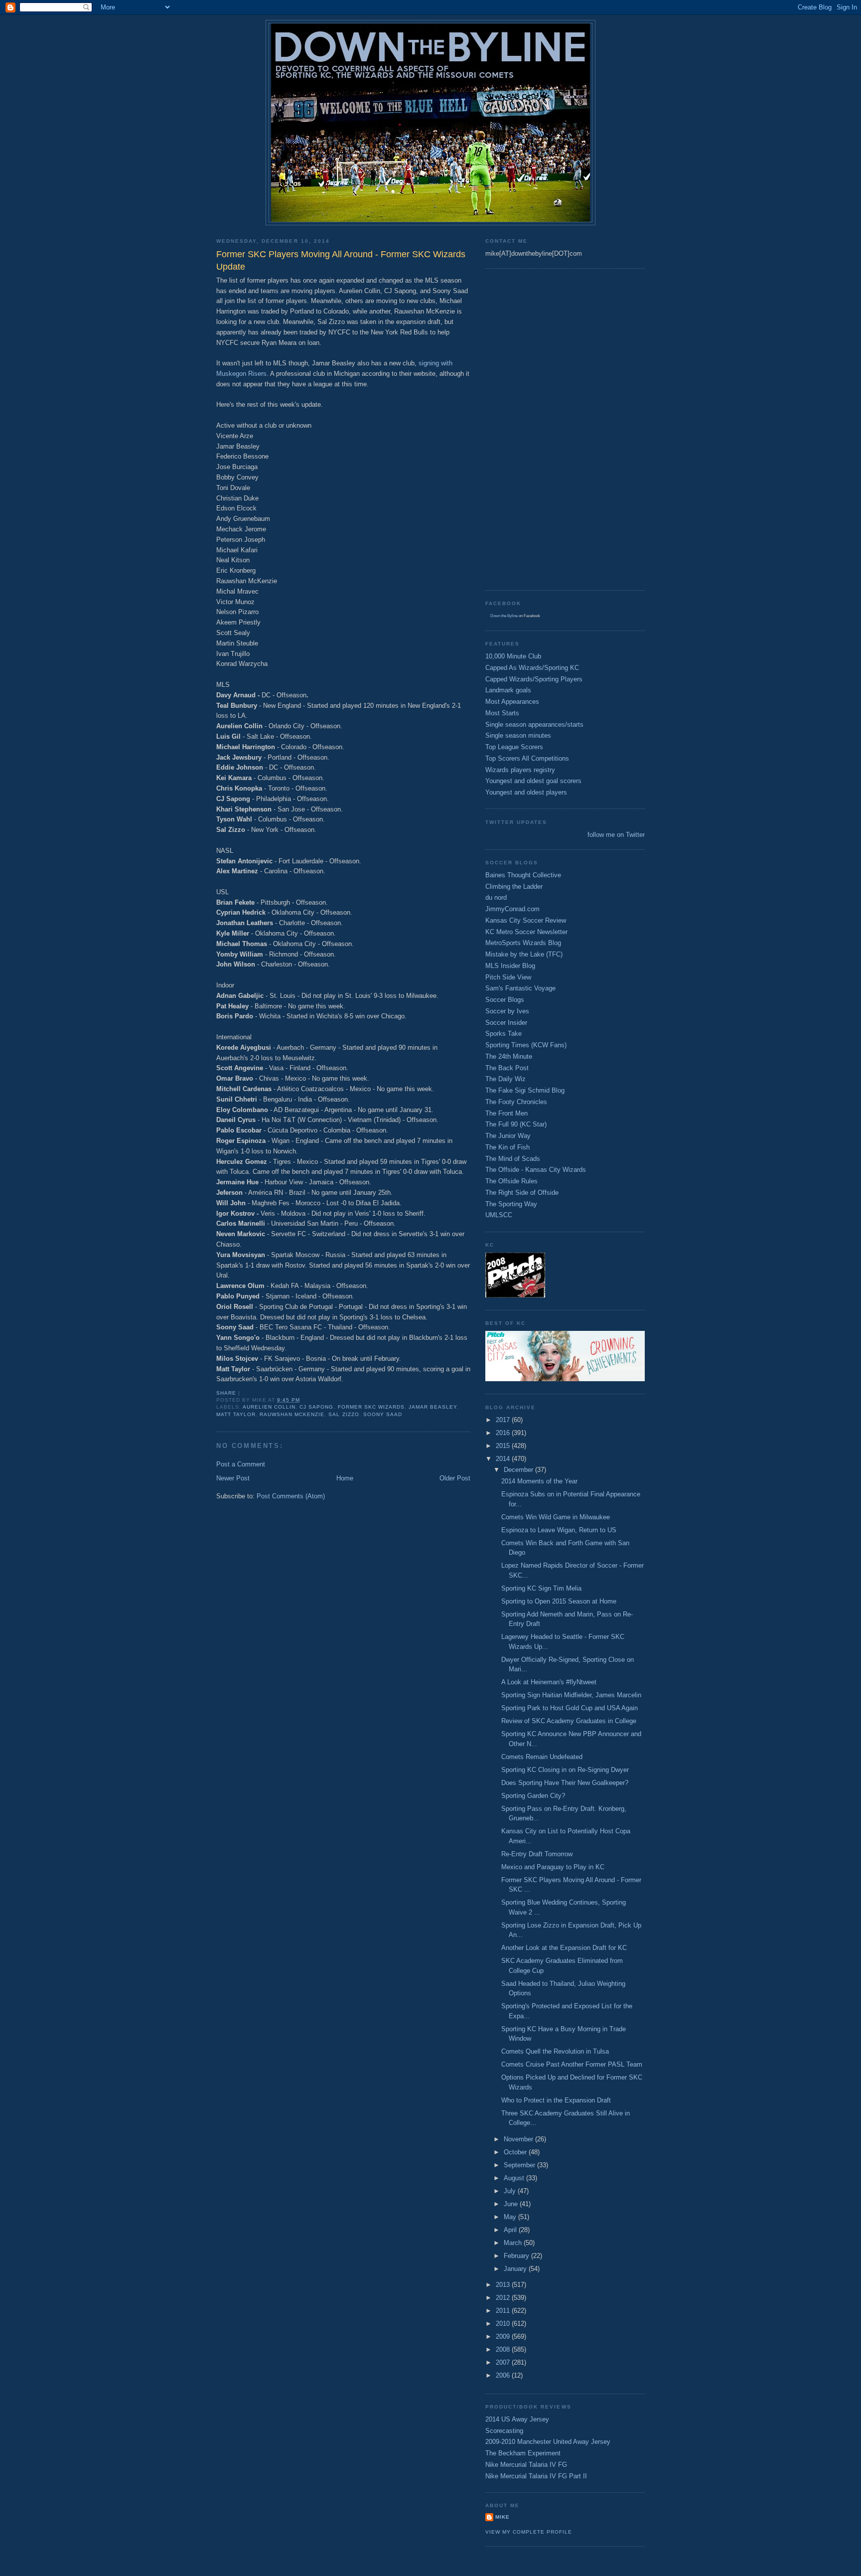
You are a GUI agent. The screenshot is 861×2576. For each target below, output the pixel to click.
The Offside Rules (511, 1181)
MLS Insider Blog (510, 966)
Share (226, 1393)
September (520, 2165)
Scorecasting (504, 2431)
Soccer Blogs (505, 1000)
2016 (504, 1433)
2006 (504, 2375)
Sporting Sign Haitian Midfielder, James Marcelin (571, 1695)
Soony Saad (383, 1414)
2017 (504, 1420)
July (511, 2191)
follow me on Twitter (616, 835)
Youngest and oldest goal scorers (533, 781)
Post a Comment (241, 1464)
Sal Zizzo (344, 1414)
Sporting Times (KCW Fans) (526, 1045)
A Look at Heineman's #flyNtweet (549, 1682)
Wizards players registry (520, 770)
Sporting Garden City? (533, 1796)
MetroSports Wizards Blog (523, 943)
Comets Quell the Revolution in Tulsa (555, 2051)
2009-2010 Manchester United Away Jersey (548, 2442)
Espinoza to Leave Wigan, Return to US (559, 1530)
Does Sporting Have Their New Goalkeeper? (565, 1783)
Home (345, 1478)
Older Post (455, 1478)
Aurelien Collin (269, 1407)
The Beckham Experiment (523, 2453)
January (516, 2269)
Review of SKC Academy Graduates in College (569, 1721)
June (512, 2204)
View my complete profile (529, 2532)
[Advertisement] (525, 428)
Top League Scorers (514, 747)
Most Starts (502, 713)
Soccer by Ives (507, 1011)
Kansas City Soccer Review (526, 920)
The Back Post (507, 1068)
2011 (504, 2311)
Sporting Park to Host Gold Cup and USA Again (570, 1708)
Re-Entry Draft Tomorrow (537, 1854)
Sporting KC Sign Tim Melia (541, 1588)
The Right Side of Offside (522, 1193)
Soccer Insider (506, 1023)
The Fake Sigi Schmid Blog (525, 1090)
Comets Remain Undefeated (542, 1757)
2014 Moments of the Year (539, 1481)
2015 (504, 1446)
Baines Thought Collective (523, 875)
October (516, 2152)
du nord (496, 897)
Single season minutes (518, 735)
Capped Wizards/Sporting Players (534, 679)
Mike (502, 2517)
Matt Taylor (236, 1414)
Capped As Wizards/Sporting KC (532, 668)
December (519, 1470)
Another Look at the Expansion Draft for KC (564, 1948)
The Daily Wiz (505, 1079)
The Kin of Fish (507, 1147)
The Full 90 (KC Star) (516, 1124)
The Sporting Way (511, 1204)
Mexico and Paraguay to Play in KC (553, 1867)
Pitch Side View (508, 977)
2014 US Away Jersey (517, 2419)
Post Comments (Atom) (291, 1496)
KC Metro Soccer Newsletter (526, 932)
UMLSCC (499, 1215)
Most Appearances (512, 702)
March (514, 2243)
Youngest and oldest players (526, 792)
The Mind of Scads (513, 1159)
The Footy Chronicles (516, 1102)
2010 (504, 2324)
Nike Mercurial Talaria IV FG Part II (536, 2476)
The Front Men (506, 1113)
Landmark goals (508, 690)
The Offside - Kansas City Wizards (536, 1170)
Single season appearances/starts (534, 724)
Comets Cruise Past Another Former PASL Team (572, 2064)
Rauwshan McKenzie (292, 1414)
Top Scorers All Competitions (527, 758)
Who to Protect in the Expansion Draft (556, 2100)
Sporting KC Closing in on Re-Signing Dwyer (565, 1770)
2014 (504, 1459)
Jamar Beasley (433, 1407)
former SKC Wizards (371, 1407)
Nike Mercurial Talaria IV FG (526, 2465)
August (515, 2178)
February (517, 2256)
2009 (504, 2336)
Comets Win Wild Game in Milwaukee (556, 1517)
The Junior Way (508, 1136)
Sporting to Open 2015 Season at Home (559, 1601)
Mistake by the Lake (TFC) (524, 954)
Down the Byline (504, 616)
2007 (504, 2362)
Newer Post (233, 1478)
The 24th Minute (509, 1056)
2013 (504, 2285)
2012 (504, 2298)
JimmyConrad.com (512, 909)
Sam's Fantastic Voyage (520, 988)
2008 (504, 2349)
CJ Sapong (316, 1407)
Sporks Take (503, 1034)
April (511, 2230)
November (519, 2139)
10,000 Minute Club (513, 656)
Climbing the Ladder (514, 886)
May (511, 2217)
